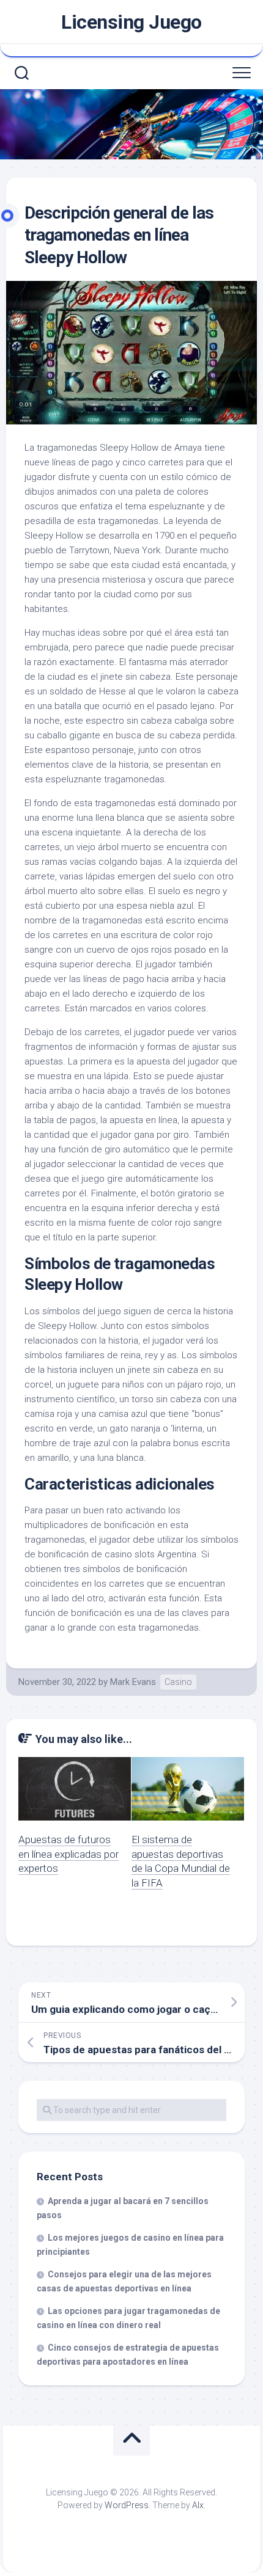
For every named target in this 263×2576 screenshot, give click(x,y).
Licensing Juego (131, 22)
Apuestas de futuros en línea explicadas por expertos (69, 1854)
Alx (198, 2505)
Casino (178, 1682)
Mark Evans (133, 1682)
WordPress (127, 2505)
